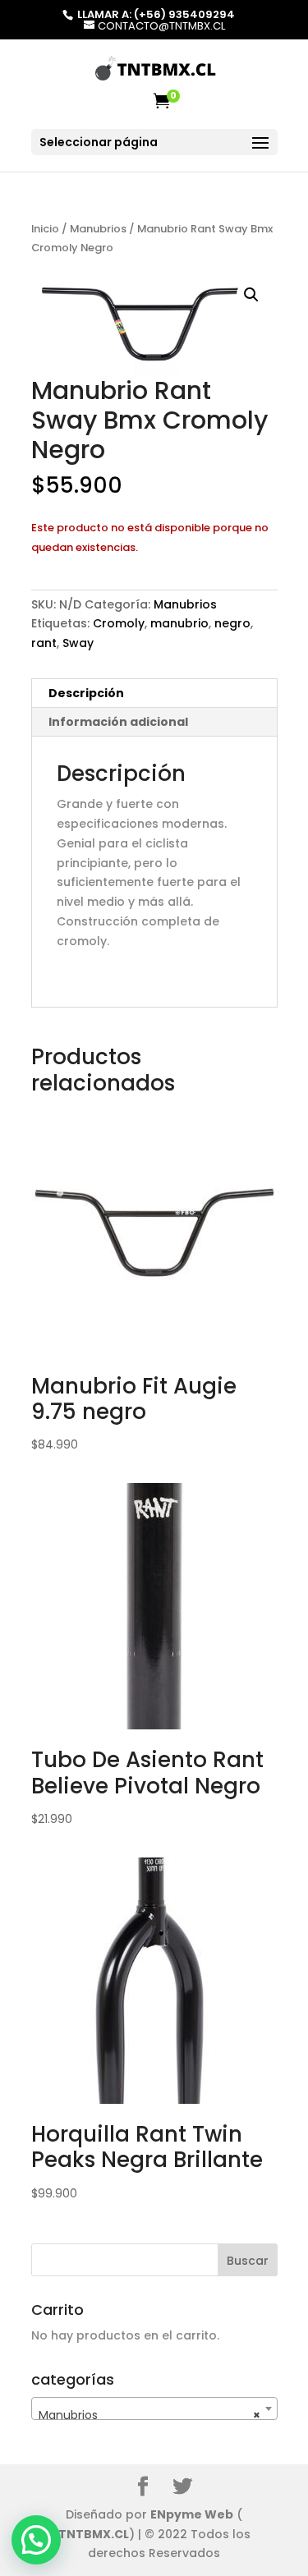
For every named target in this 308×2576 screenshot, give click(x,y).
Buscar (248, 2261)
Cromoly (119, 623)
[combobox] (154, 2408)
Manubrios (98, 229)
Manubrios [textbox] (149, 2415)
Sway (78, 643)
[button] (251, 295)
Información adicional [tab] (118, 722)
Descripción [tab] (86, 693)
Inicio (45, 229)
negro (232, 623)
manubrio (179, 623)
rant (44, 643)
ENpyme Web (192, 2514)
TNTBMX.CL (94, 2534)
